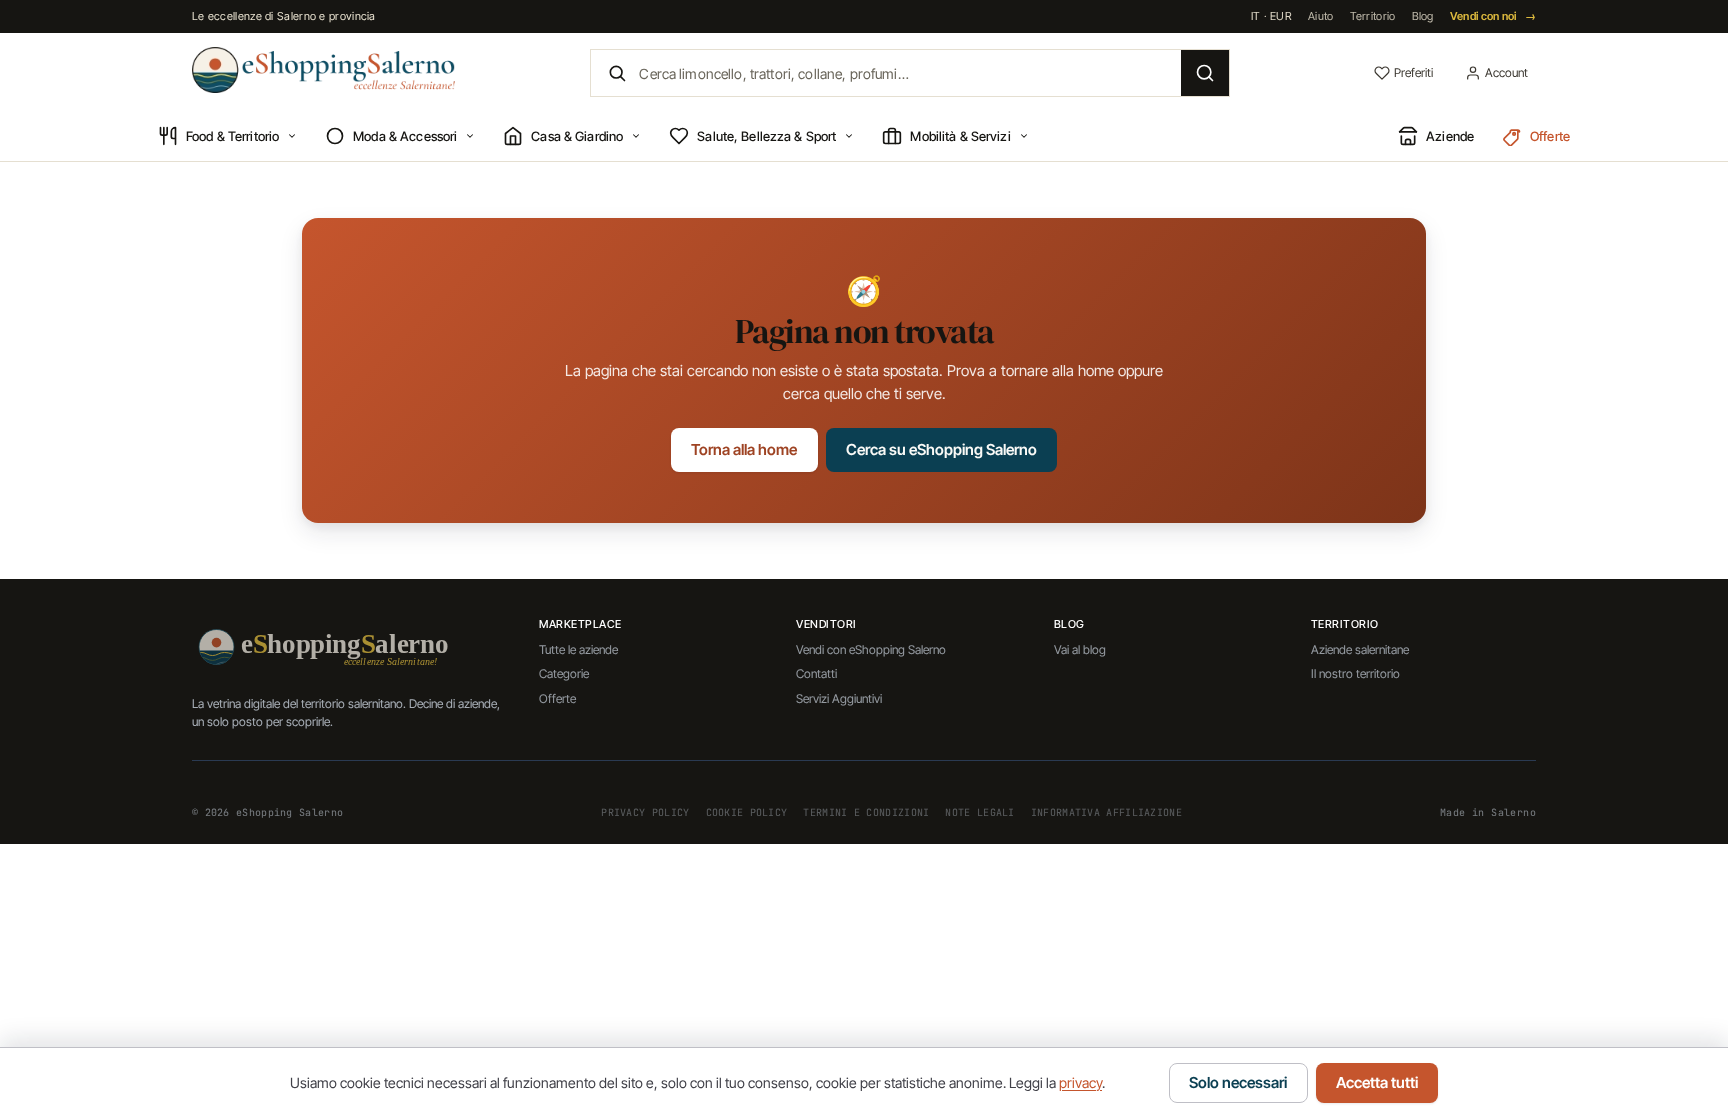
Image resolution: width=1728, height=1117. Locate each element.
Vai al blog (1080, 649)
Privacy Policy (645, 812)
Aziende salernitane (1360, 649)
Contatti (816, 673)
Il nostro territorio (1355, 673)
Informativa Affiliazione (1106, 812)
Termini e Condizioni (866, 812)
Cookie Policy (747, 812)
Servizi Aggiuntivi (839, 698)
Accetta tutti (1377, 1082)
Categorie (564, 673)
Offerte (557, 698)
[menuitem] (227, 137)
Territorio (1373, 16)
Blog (1423, 16)
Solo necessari (1238, 1082)
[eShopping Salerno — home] (323, 70)
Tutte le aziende (578, 649)
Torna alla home (744, 449)
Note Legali (979, 812)
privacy (1080, 1082)
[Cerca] (1205, 73)
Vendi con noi (1493, 16)
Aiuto (1321, 16)
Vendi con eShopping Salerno (871, 649)
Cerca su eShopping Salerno (941, 449)
